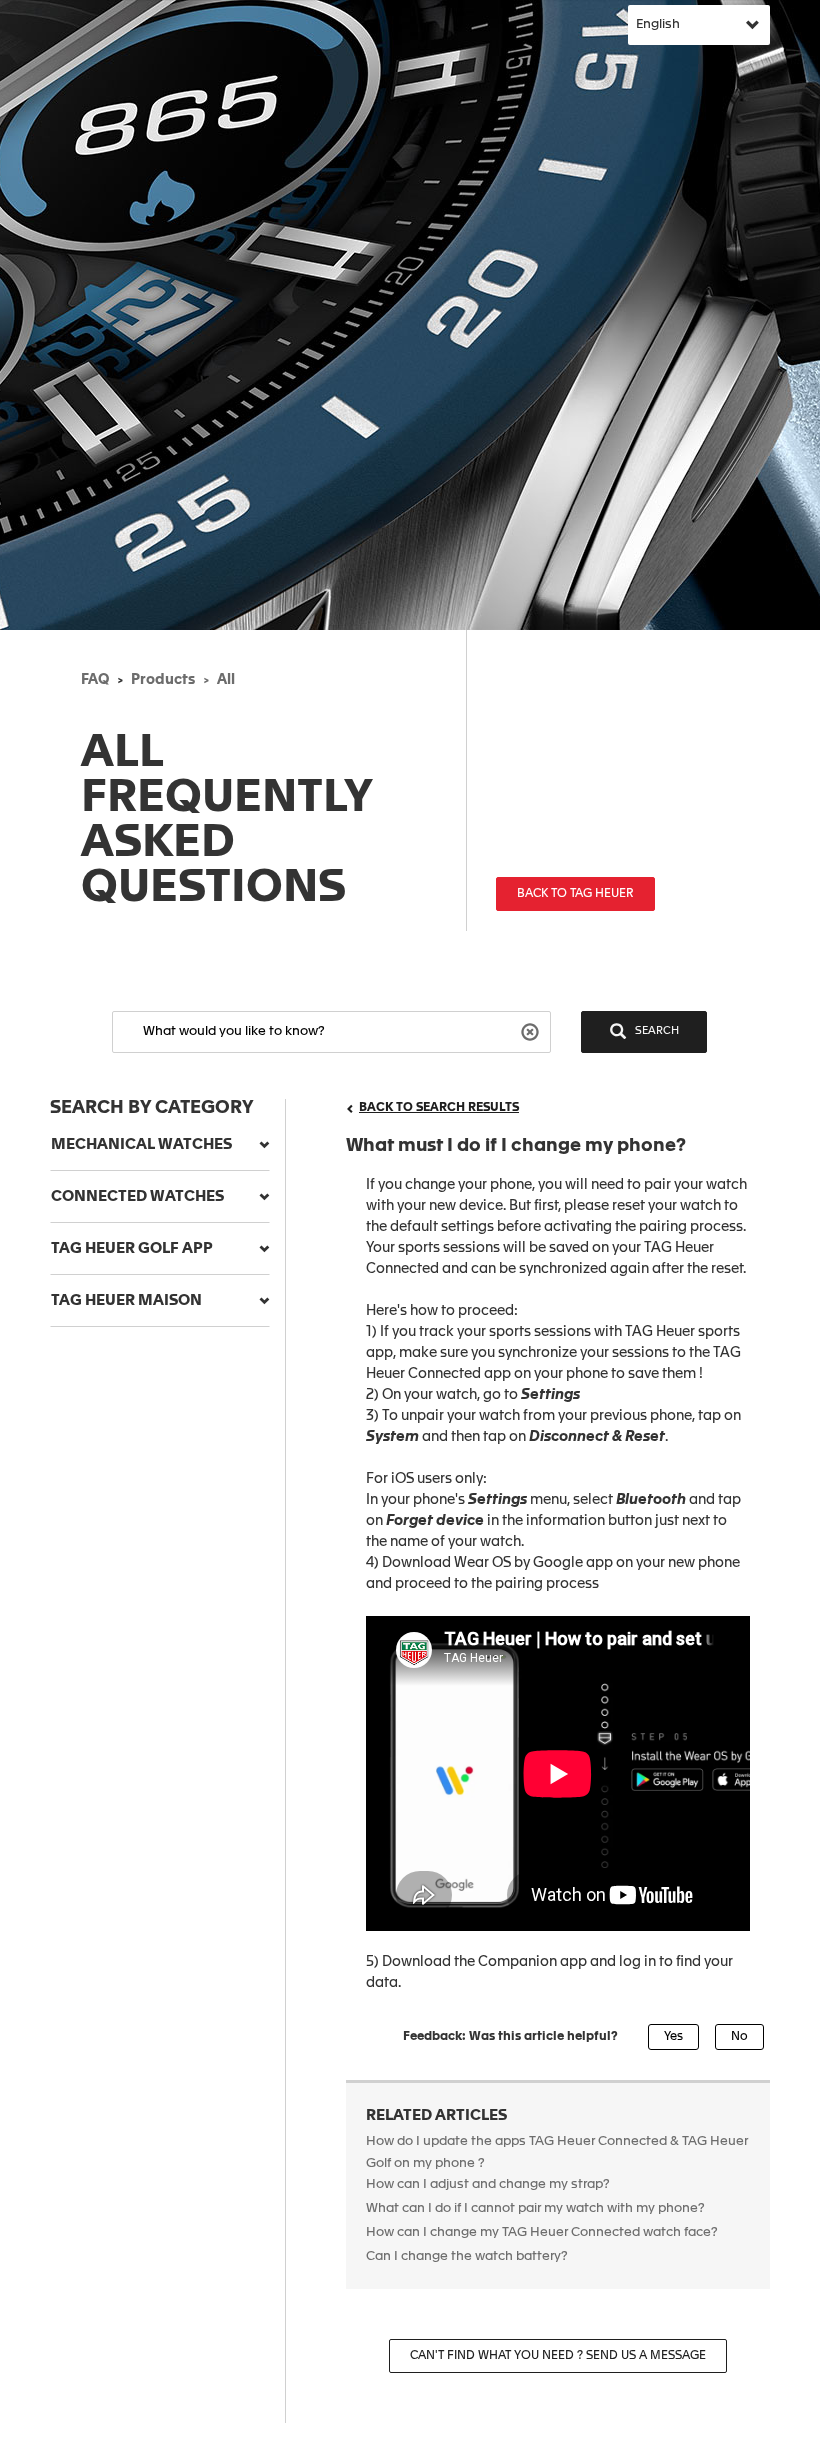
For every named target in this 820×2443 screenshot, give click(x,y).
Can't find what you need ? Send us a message (558, 2356)
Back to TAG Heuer (575, 894)
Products (163, 680)
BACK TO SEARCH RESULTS (439, 1108)
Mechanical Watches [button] (141, 1144)
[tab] (160, 1145)
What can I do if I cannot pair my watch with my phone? (535, 2208)
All (226, 680)
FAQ (95, 680)
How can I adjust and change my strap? (488, 2184)
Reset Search (532, 1030)
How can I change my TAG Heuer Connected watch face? (542, 2232)
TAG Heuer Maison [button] (126, 1300)
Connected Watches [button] (137, 1196)
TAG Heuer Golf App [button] (132, 1248)
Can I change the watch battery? (467, 2256)
